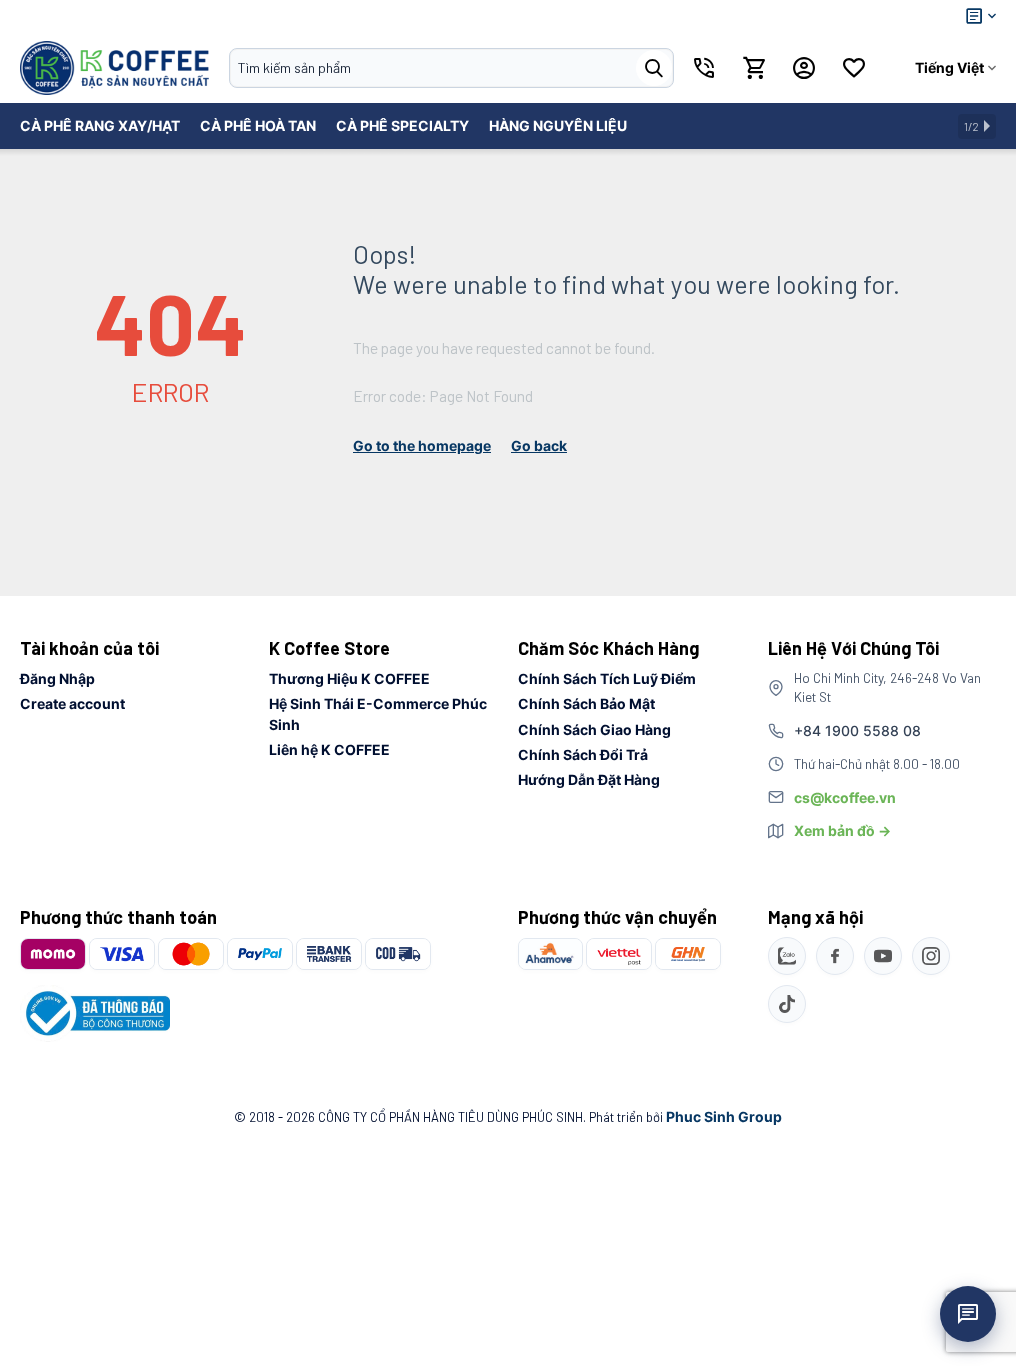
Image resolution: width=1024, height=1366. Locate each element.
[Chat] (968, 1314)
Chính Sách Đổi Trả (583, 754)
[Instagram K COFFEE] (931, 956)
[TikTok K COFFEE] (787, 1004)
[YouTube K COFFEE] (883, 956)
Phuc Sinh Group (724, 1116)
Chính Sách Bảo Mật (586, 703)
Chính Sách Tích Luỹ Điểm (607, 678)
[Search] (654, 68)
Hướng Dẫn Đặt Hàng (589, 779)
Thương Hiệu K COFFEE (349, 678)
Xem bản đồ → (842, 830)
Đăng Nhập (57, 678)
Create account (72, 703)
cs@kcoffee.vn (845, 797)
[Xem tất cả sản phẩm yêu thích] (854, 68)
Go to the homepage (422, 445)
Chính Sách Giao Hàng (594, 729)
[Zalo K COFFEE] (787, 956)
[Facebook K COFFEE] (835, 956)
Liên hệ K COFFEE (329, 749)
